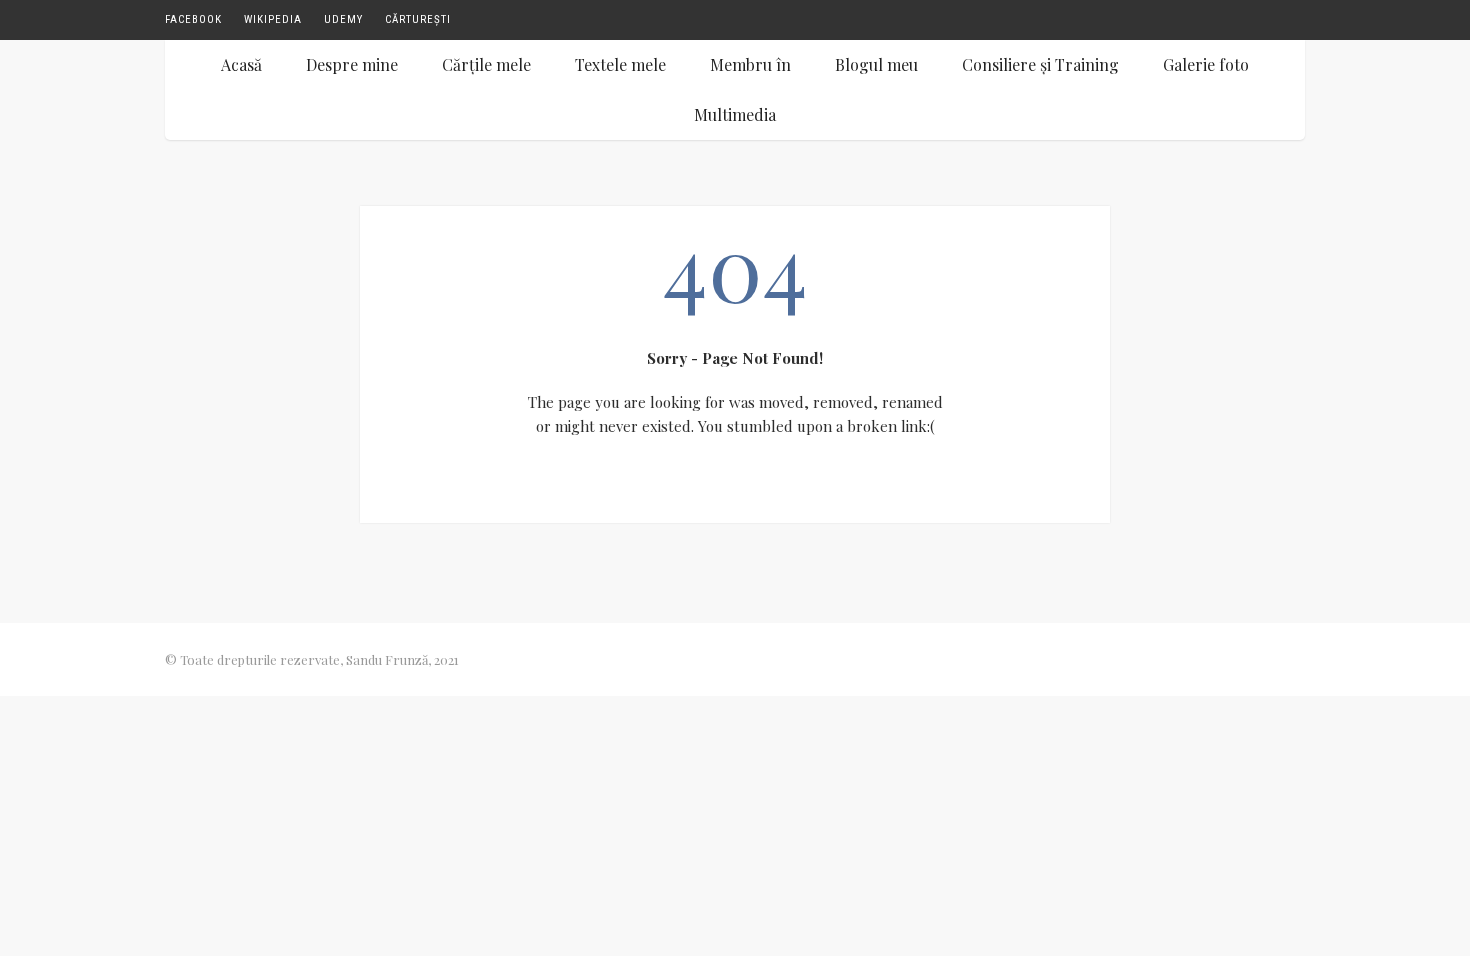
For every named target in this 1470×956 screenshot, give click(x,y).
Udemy (343, 19)
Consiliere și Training (1040, 64)
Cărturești (418, 19)
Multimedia (735, 114)
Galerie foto (1206, 64)
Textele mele (620, 64)
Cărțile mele (486, 64)
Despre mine (352, 64)
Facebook (193, 19)
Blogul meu (876, 64)
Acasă (241, 64)
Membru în (750, 64)
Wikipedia (273, 19)
